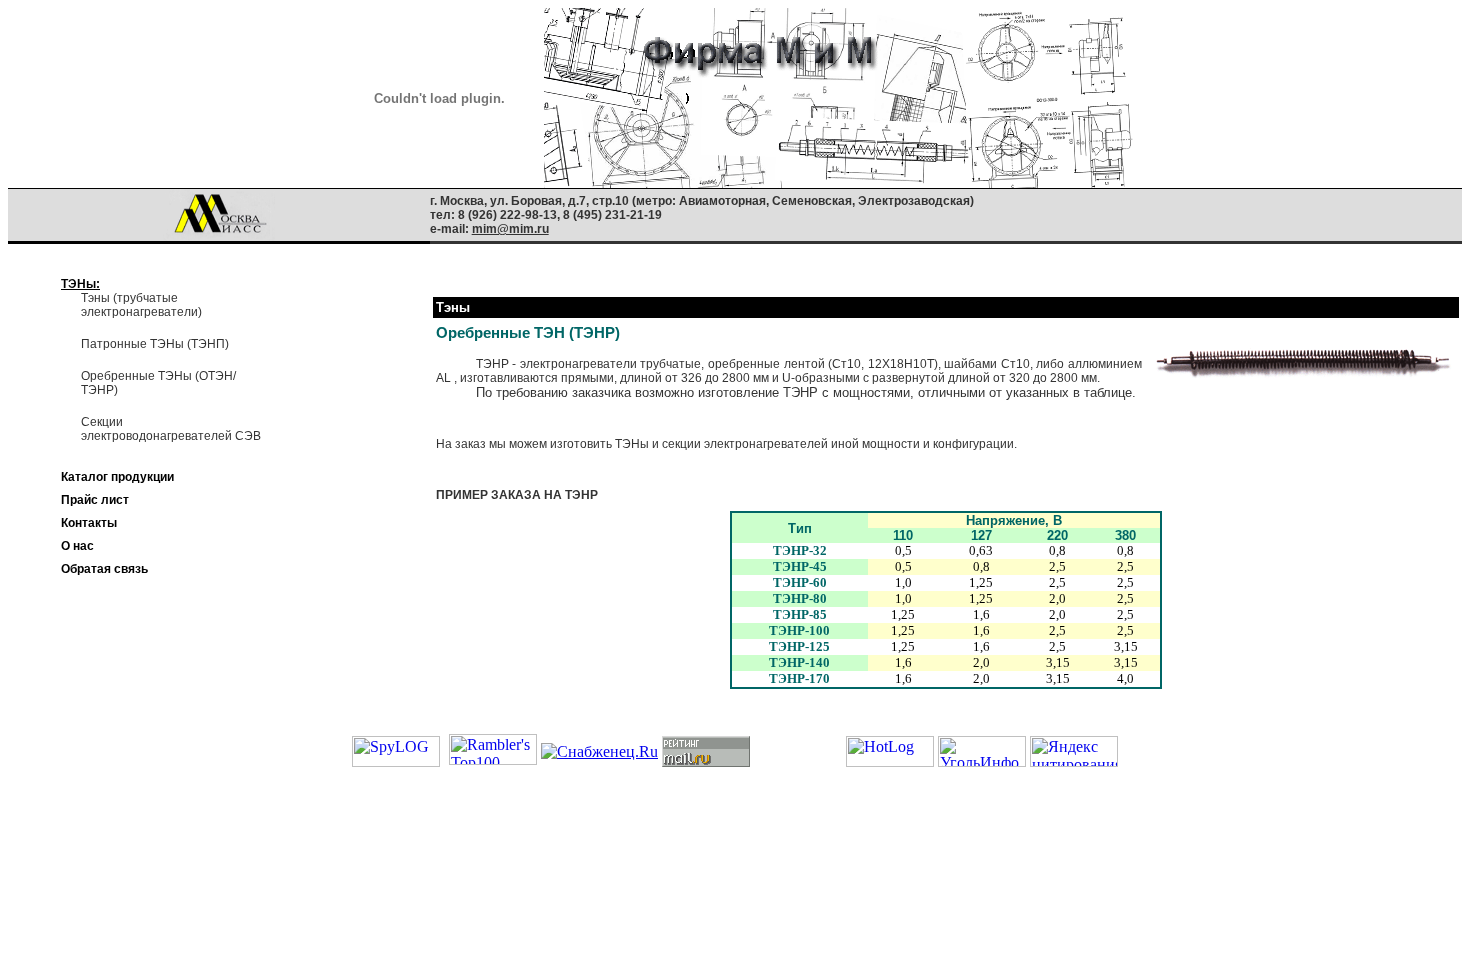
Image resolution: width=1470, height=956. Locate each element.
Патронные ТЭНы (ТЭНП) (155, 344)
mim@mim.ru (510, 229)
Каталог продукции (117, 477)
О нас (77, 546)
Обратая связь (104, 569)
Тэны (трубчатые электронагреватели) (141, 305)
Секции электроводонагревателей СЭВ (171, 429)
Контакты (89, 523)
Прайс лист (95, 500)
